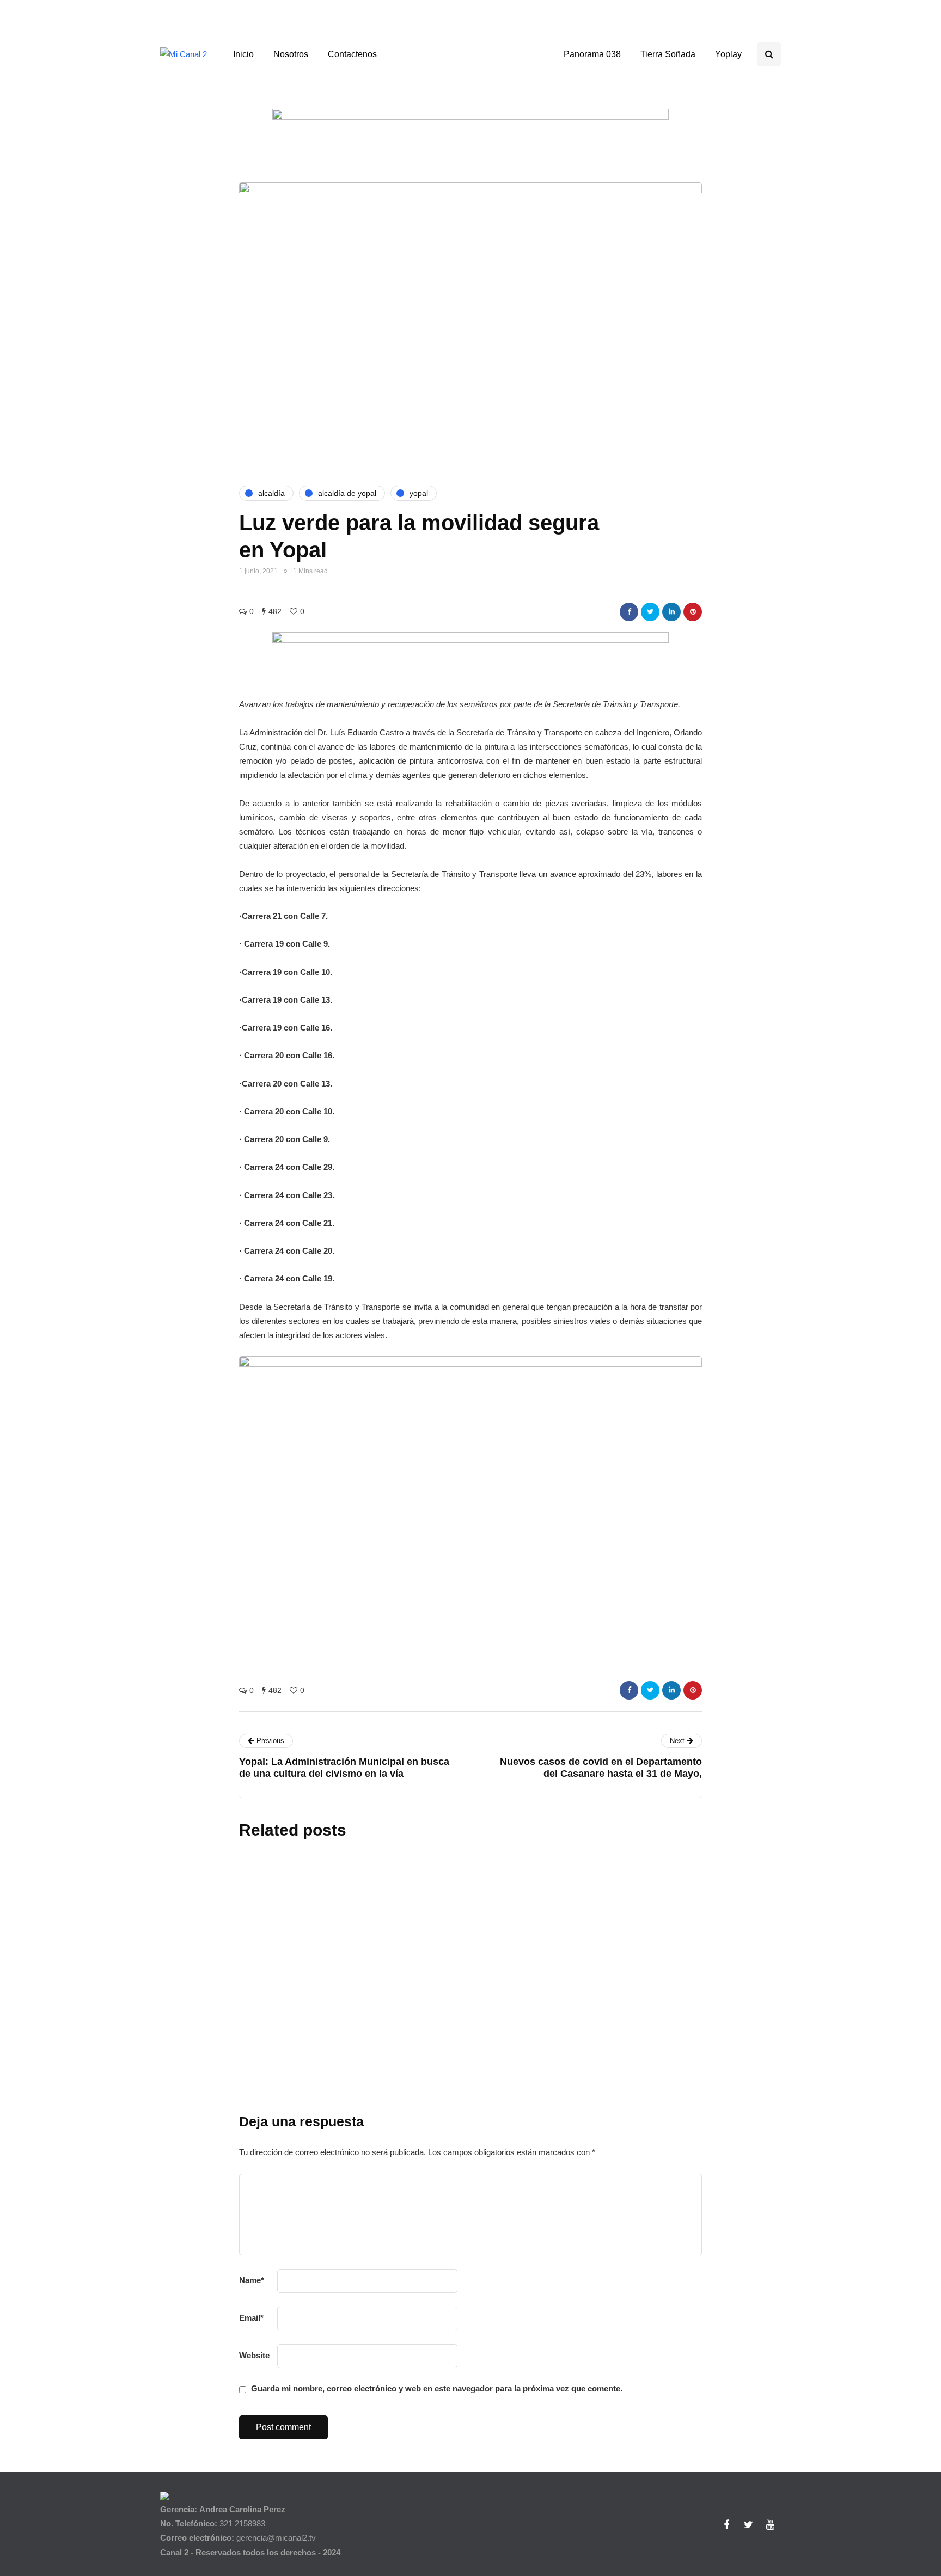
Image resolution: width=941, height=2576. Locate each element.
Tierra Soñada (668, 54)
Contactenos (352, 54)
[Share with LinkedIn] (671, 612)
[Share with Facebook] (629, 612)
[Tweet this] (650, 612)
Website (254, 2355)
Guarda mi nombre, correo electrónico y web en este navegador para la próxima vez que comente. (437, 2388)
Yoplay (728, 54)
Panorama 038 (592, 54)
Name (252, 2280)
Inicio (243, 54)
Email (251, 2318)
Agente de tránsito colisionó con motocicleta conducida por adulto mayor (445, 2120)
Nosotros (291, 54)
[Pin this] (693, 612)
